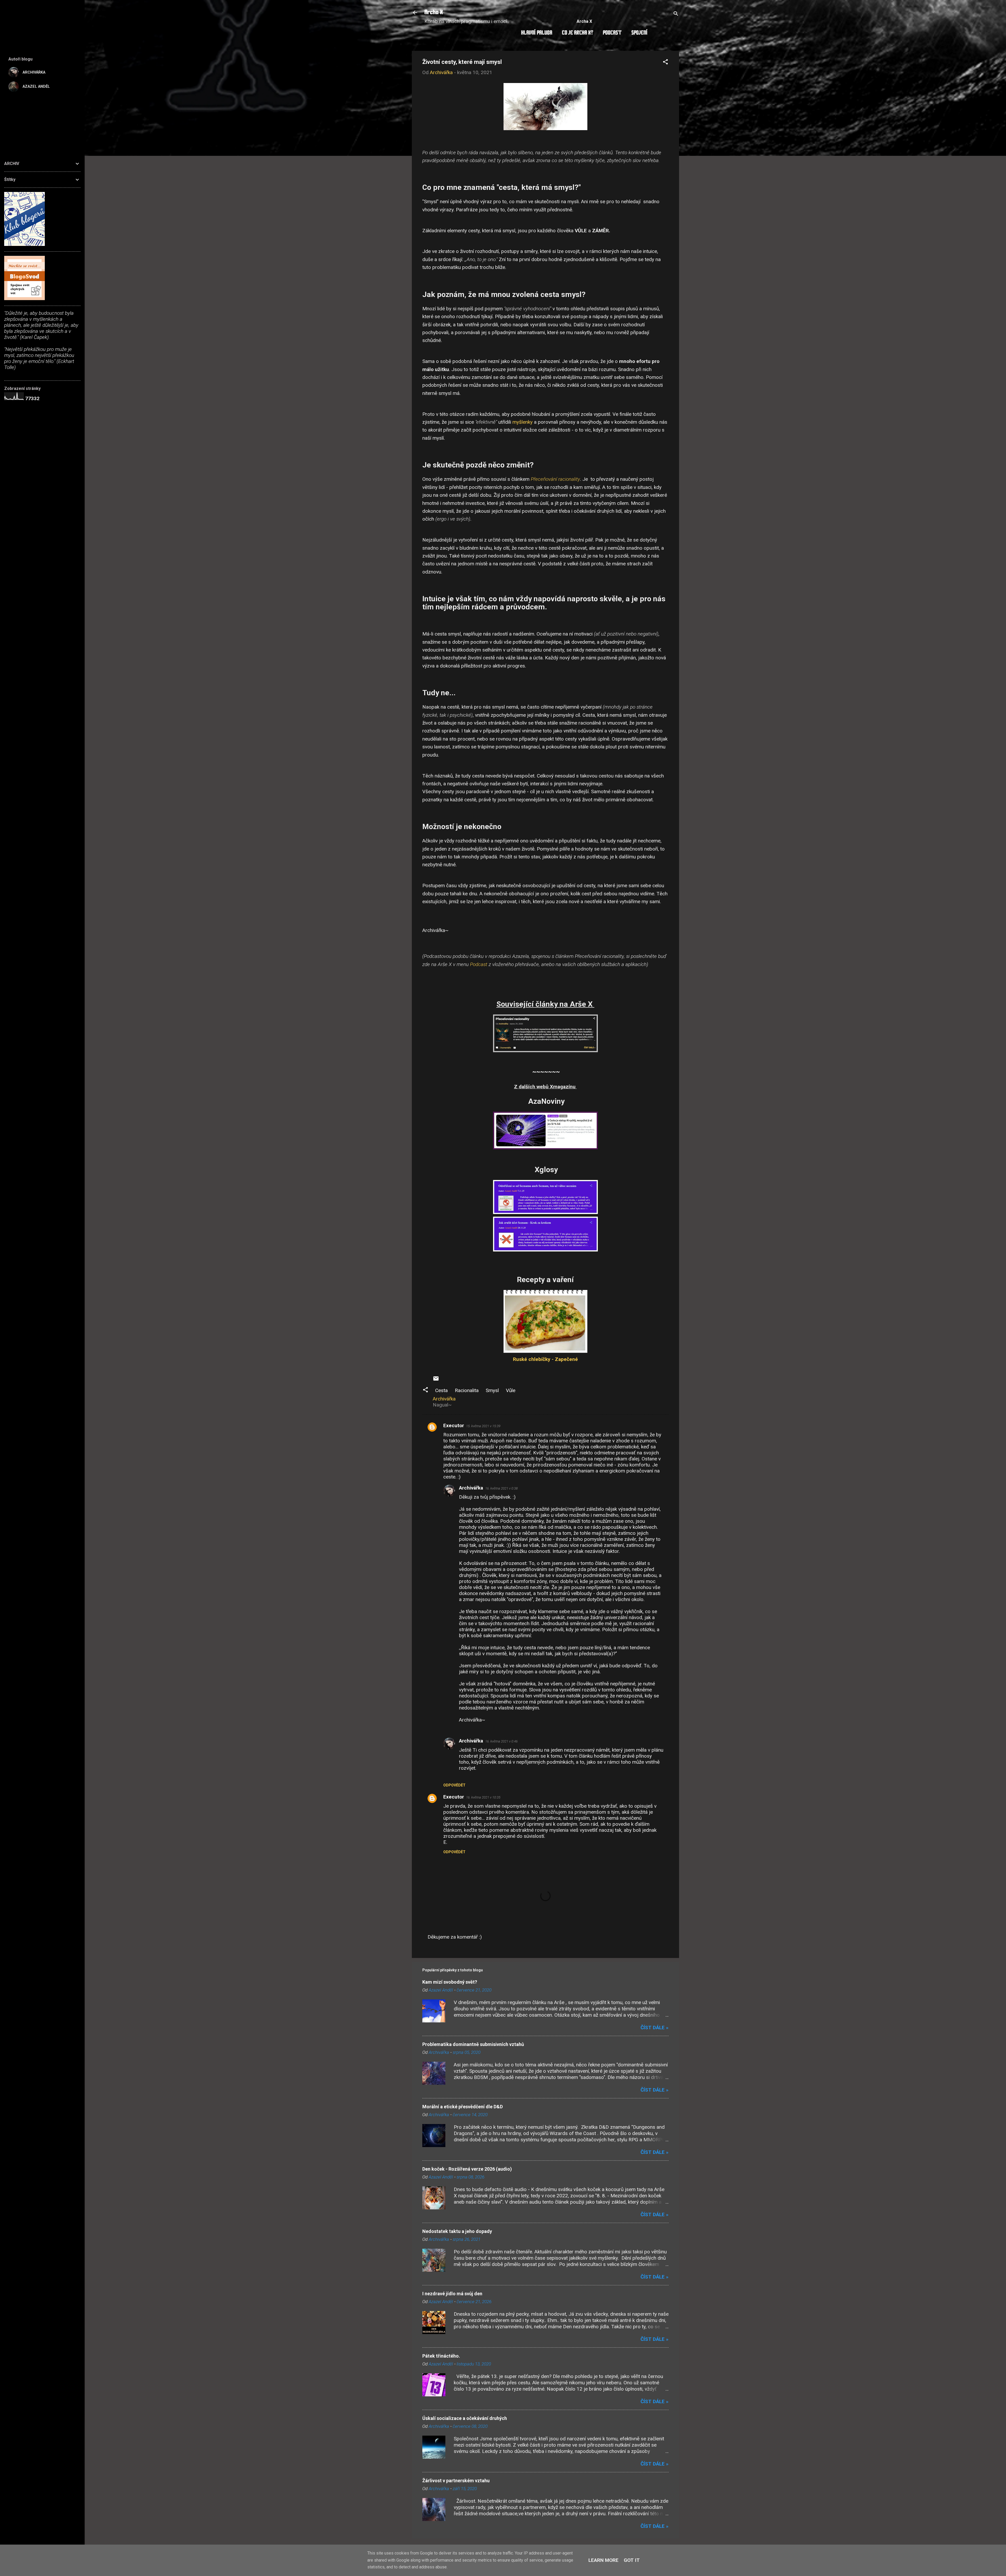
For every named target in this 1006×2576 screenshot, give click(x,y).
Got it (632, 2560)
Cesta (441, 1390)
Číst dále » (655, 2028)
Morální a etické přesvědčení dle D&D (463, 2107)
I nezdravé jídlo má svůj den (452, 2294)
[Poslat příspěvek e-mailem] (436, 1380)
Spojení (639, 33)
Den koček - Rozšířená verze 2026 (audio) (467, 2169)
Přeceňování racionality (555, 479)
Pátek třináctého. (441, 2356)
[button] (665, 63)
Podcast (612, 33)
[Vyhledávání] (676, 14)
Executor (454, 1425)
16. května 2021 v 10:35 (483, 1797)
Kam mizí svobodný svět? (450, 1982)
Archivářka (471, 1488)
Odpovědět (454, 1785)
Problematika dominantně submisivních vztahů (473, 2044)
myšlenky (523, 422)
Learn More (603, 2560)
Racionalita (467, 1390)
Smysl (492, 1390)
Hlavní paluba (537, 33)
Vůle (511, 1390)
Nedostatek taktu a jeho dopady (457, 2231)
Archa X (434, 13)
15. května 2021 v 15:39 (483, 1426)
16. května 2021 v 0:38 (501, 1488)
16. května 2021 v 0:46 (501, 1741)
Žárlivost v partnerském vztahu (456, 2481)
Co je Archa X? (578, 33)
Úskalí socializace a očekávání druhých (465, 2418)
